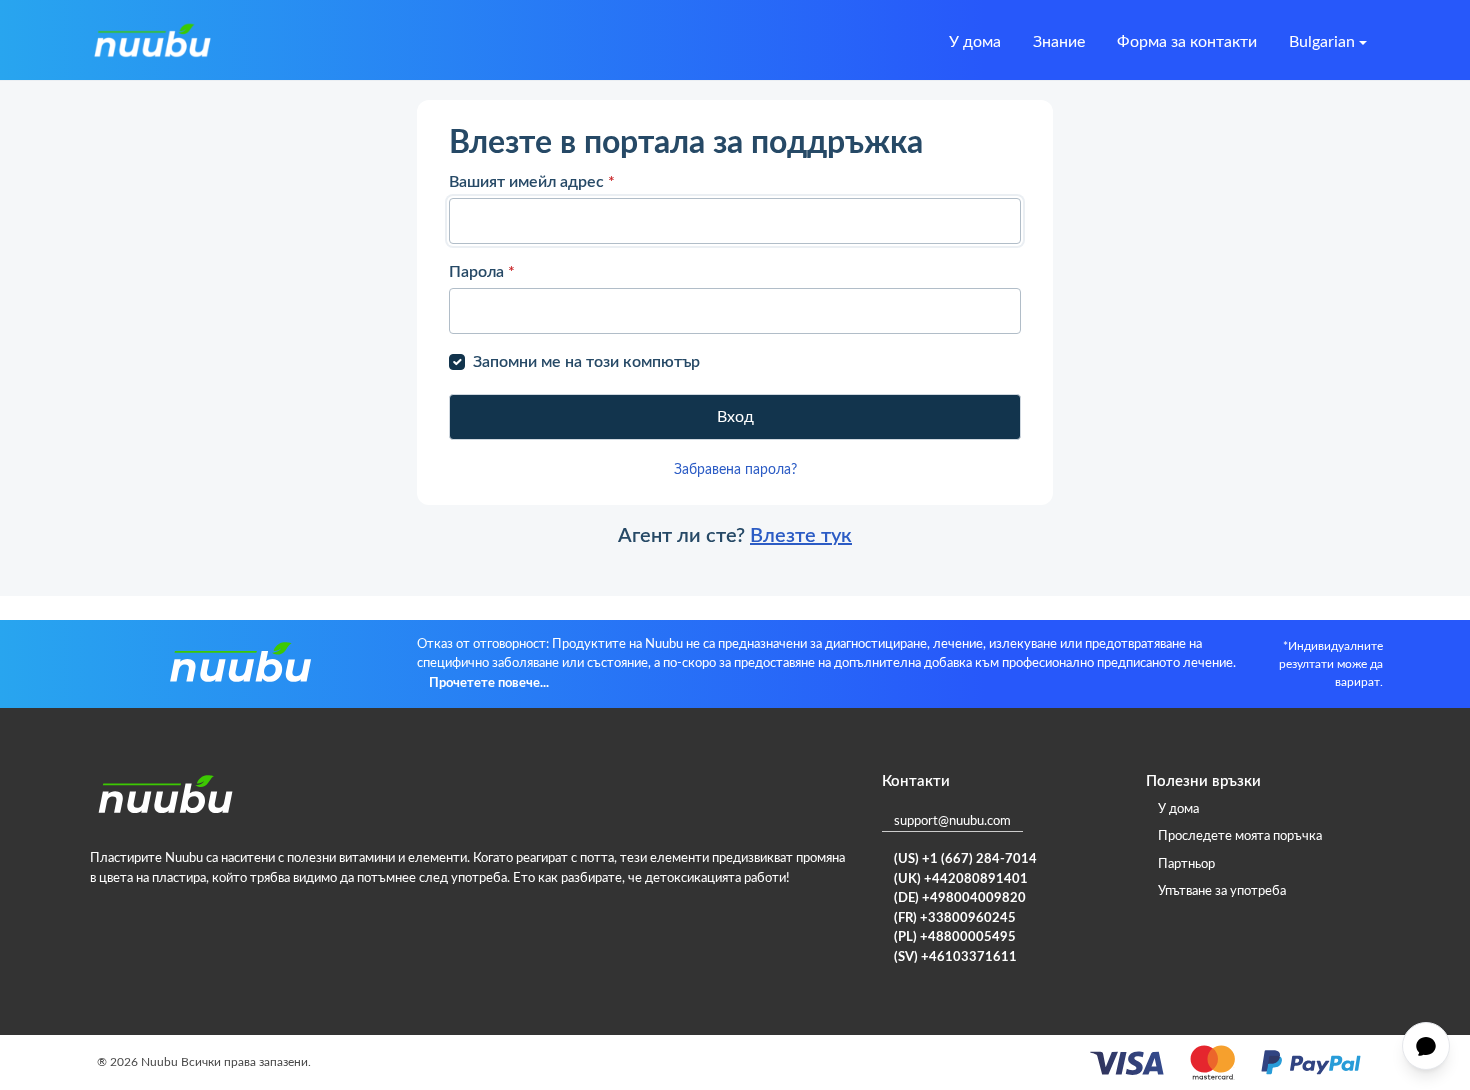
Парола (482, 272)
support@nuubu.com (952, 821)
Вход (735, 417)
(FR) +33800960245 (955, 918)
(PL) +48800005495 (955, 937)
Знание (1059, 42)
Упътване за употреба (1222, 891)
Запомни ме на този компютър (586, 362)
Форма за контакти (1187, 42)
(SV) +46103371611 (955, 957)
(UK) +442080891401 (961, 879)
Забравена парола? (735, 470)
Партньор (1186, 864)
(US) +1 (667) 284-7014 (965, 859)
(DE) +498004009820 (960, 898)
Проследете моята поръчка (1240, 836)
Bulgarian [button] (1322, 42)
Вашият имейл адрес (532, 182)
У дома (975, 42)
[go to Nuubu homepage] (152, 42)
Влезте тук (801, 536)
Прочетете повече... (489, 683)
